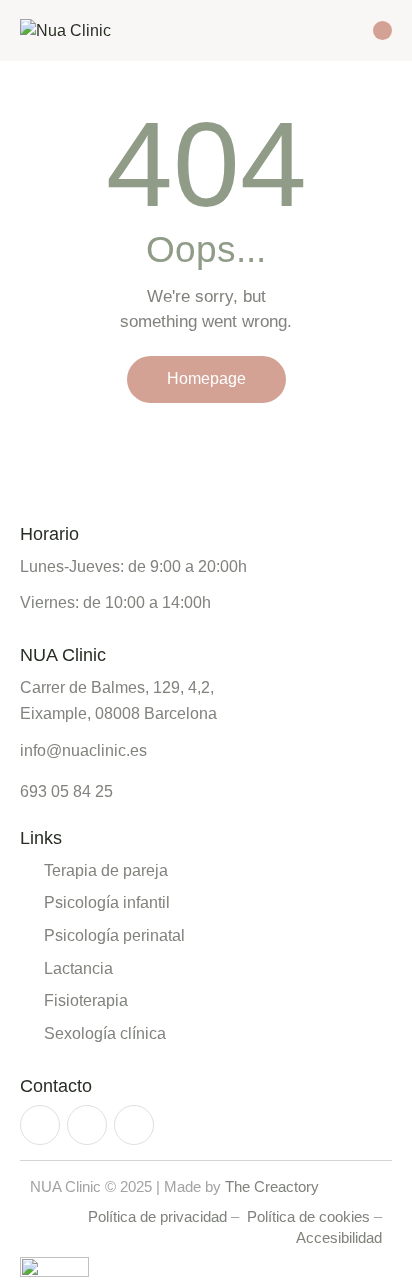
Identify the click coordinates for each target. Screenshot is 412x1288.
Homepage (206, 378)
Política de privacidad (157, 1216)
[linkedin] (134, 1125)
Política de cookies (308, 1216)
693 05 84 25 (66, 792)
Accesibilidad (339, 1237)
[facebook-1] (87, 1125)
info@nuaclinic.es (83, 750)
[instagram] (40, 1125)
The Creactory (272, 1186)
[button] (348, 29)
